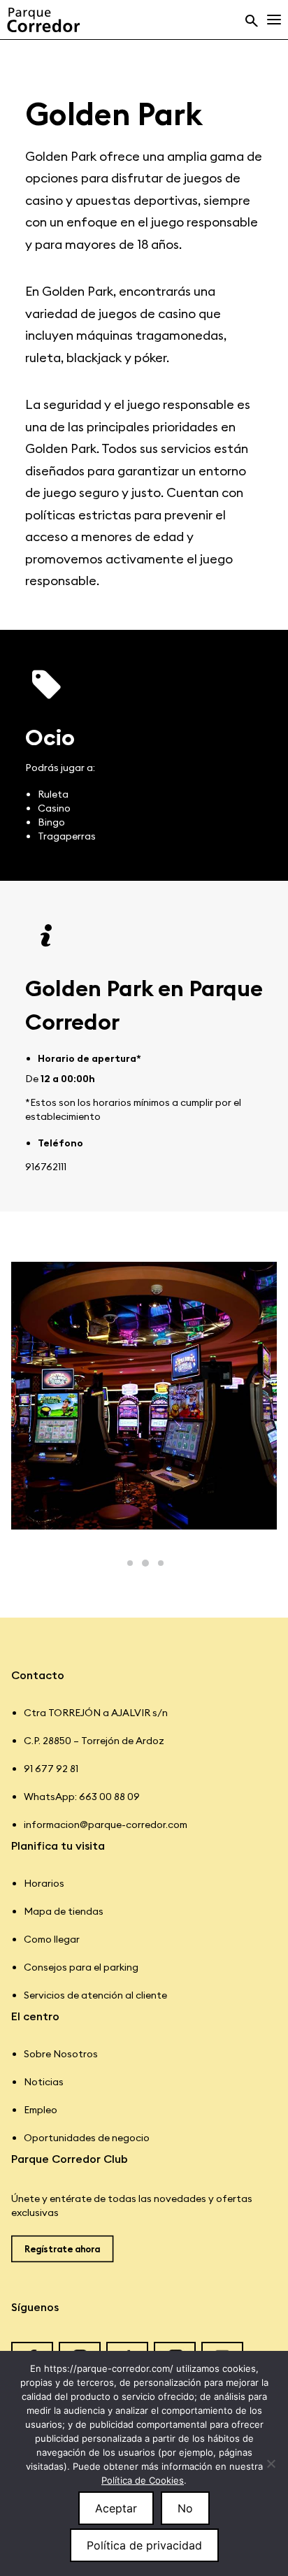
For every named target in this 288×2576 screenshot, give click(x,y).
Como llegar (52, 1939)
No (185, 2508)
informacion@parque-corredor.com (106, 1825)
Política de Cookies (143, 2480)
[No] (271, 2463)
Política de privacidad (144, 2545)
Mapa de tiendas (64, 1911)
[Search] (245, 20)
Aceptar (116, 2508)
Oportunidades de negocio (87, 2138)
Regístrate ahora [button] (62, 2249)
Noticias (44, 2082)
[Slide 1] (130, 1563)
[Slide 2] (145, 1563)
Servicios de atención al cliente (95, 1995)
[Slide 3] (161, 1563)
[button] (261, 20)
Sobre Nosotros (61, 2054)
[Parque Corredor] (43, 20)
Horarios (44, 1883)
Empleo (41, 2110)
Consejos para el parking (81, 1967)
